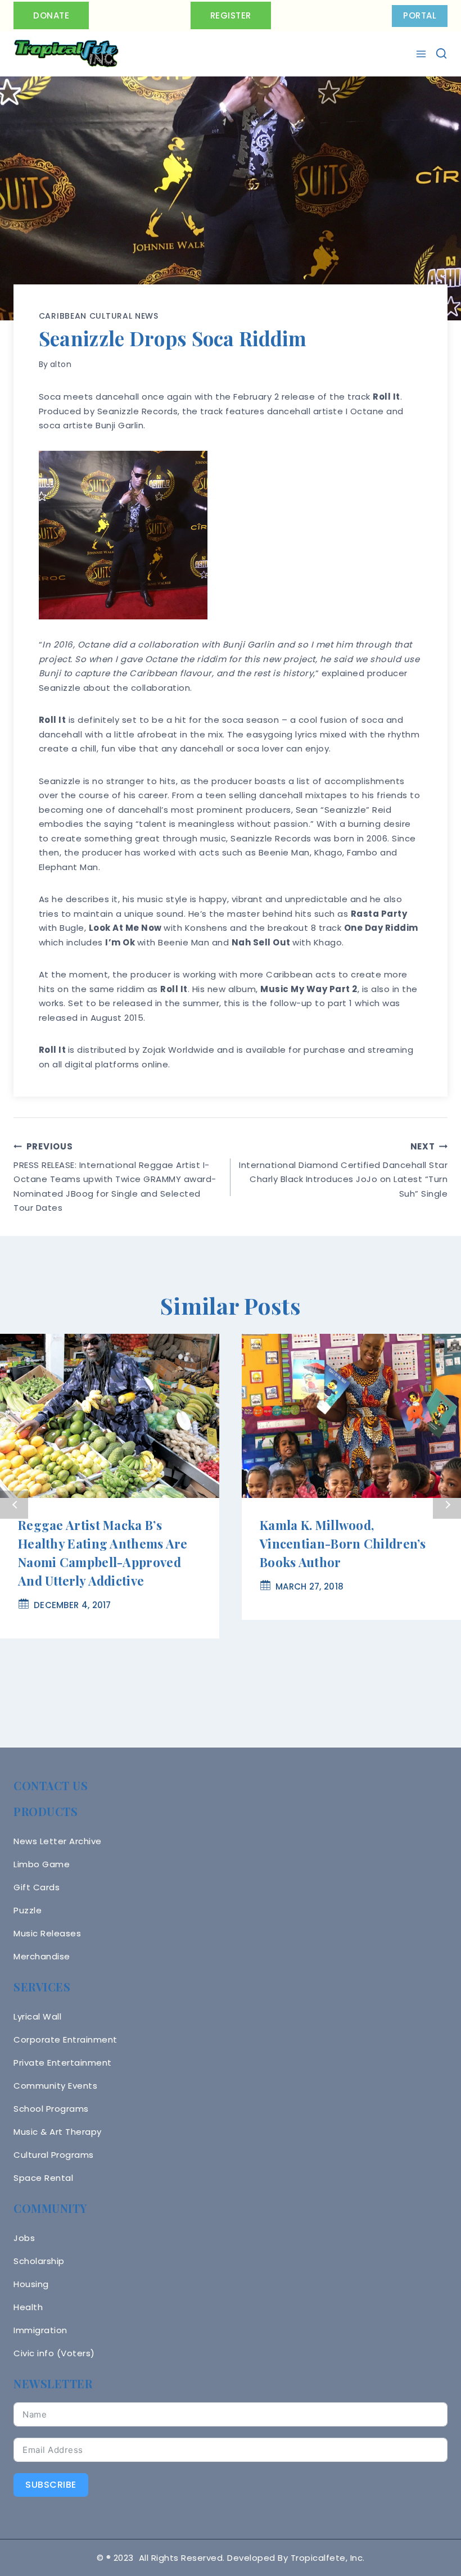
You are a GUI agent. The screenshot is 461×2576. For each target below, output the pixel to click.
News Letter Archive (58, 1841)
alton (61, 364)
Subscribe (51, 2485)
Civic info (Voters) (54, 2353)
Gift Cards (37, 1887)
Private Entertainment (63, 2063)
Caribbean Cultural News (99, 316)
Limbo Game (42, 1864)
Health (28, 2307)
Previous (14, 1505)
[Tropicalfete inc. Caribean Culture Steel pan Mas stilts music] (66, 54)
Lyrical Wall (37, 2016)
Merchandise (42, 1956)
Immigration (40, 2330)
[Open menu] (422, 54)
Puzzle (28, 1910)
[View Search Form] (441, 53)
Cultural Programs (54, 2155)
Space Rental (43, 2178)
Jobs (24, 2238)
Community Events (55, 2086)
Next (447, 1505)
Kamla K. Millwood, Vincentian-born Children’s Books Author (343, 1543)
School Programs (51, 2109)
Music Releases (47, 1933)
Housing (31, 2284)
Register (231, 15)
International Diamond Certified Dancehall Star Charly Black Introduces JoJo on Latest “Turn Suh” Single (343, 1170)
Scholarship (39, 2261)
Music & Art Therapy (58, 2132)
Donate (51, 15)
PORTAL (420, 15)
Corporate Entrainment (65, 2039)
